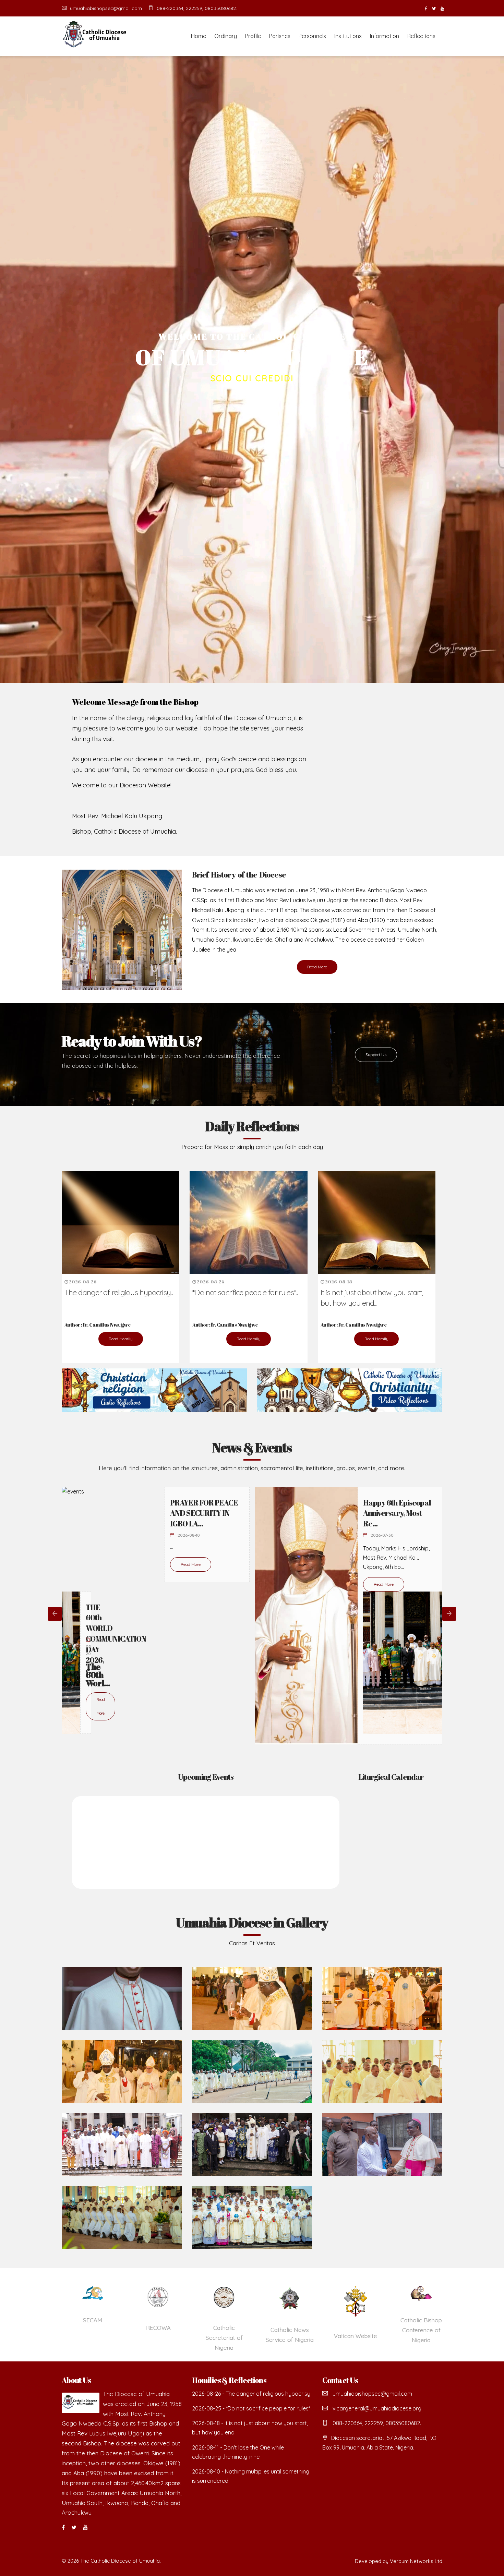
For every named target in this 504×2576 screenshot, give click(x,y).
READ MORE (252, 400)
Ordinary (226, 36)
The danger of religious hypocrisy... (119, 1292)
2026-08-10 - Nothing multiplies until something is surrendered (251, 2476)
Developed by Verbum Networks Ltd (399, 2561)
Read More (317, 967)
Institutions (348, 36)
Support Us (376, 1055)
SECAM (78, 2320)
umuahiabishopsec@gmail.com (106, 8)
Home (199, 36)
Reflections (421, 36)
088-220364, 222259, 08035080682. (197, 8)
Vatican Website (340, 2336)
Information (385, 36)
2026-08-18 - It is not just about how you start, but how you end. (250, 2428)
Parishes (280, 36)
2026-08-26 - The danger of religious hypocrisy (251, 2394)
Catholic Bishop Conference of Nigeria (406, 2330)
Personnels (312, 36)
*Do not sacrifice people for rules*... (245, 1292)
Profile (253, 36)
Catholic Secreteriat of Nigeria (209, 2338)
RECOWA (143, 2328)
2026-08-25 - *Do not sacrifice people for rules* (251, 2408)
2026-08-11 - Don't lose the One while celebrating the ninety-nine (238, 2452)
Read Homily (121, 1339)
